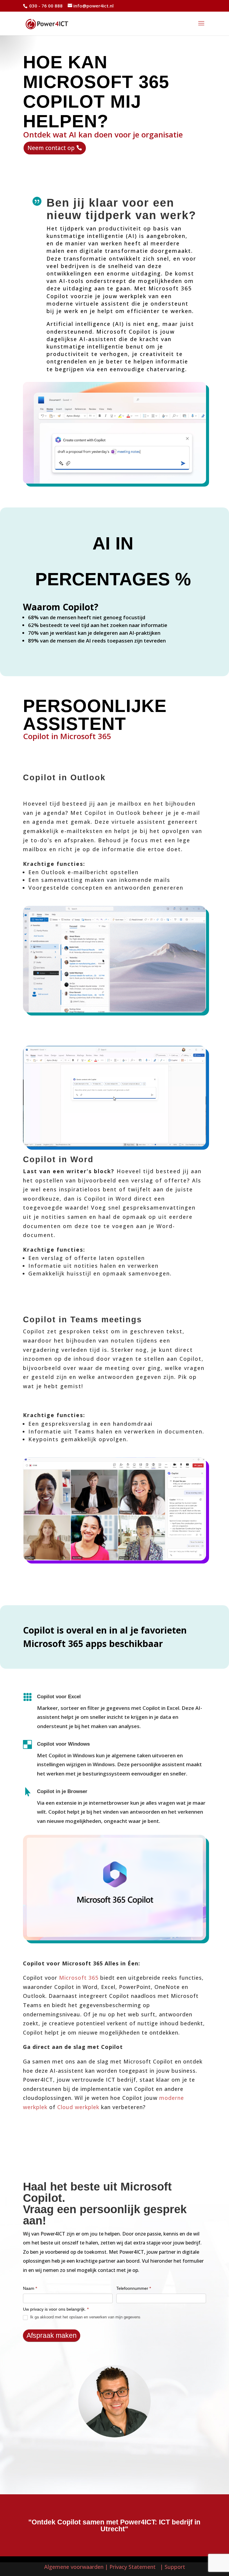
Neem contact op (51, 148)
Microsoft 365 (79, 1978)
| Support (172, 2567)
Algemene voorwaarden (74, 2567)
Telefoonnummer (134, 2288)
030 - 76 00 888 (45, 6)
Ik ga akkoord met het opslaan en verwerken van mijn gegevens (85, 2317)
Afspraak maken (52, 2335)
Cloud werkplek (78, 2107)
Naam (30, 2288)
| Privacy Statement (132, 2567)
